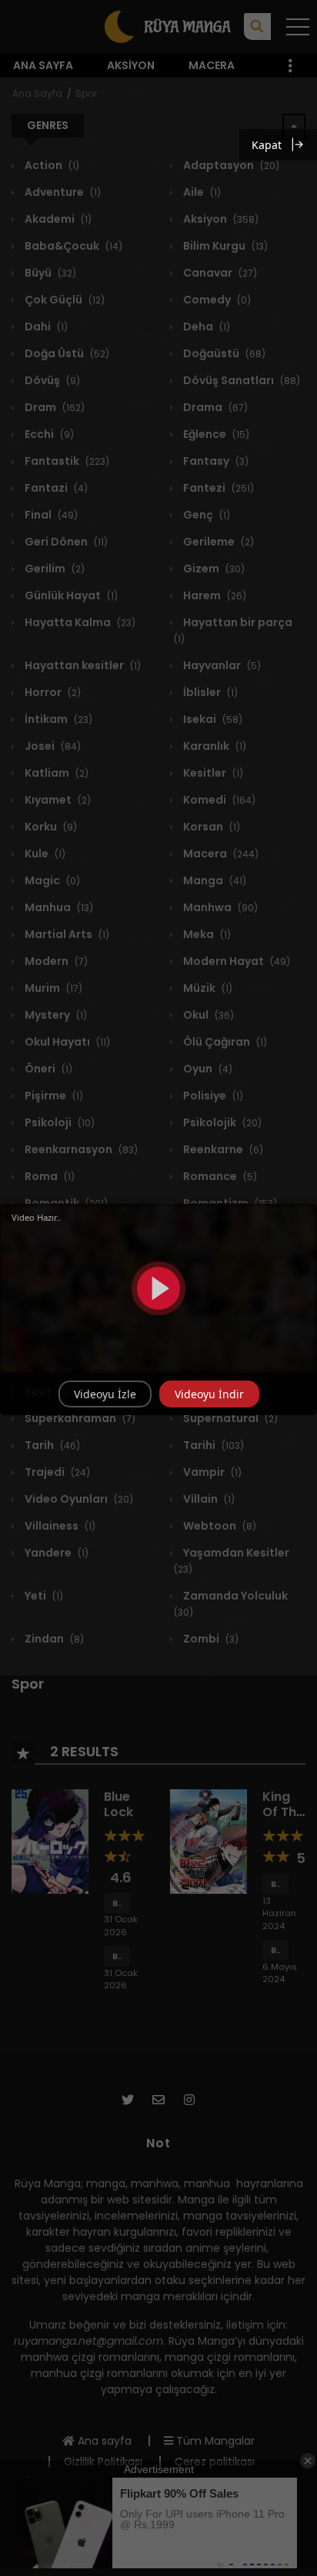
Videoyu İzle (105, 1394)
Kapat (267, 145)
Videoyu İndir (209, 1394)
